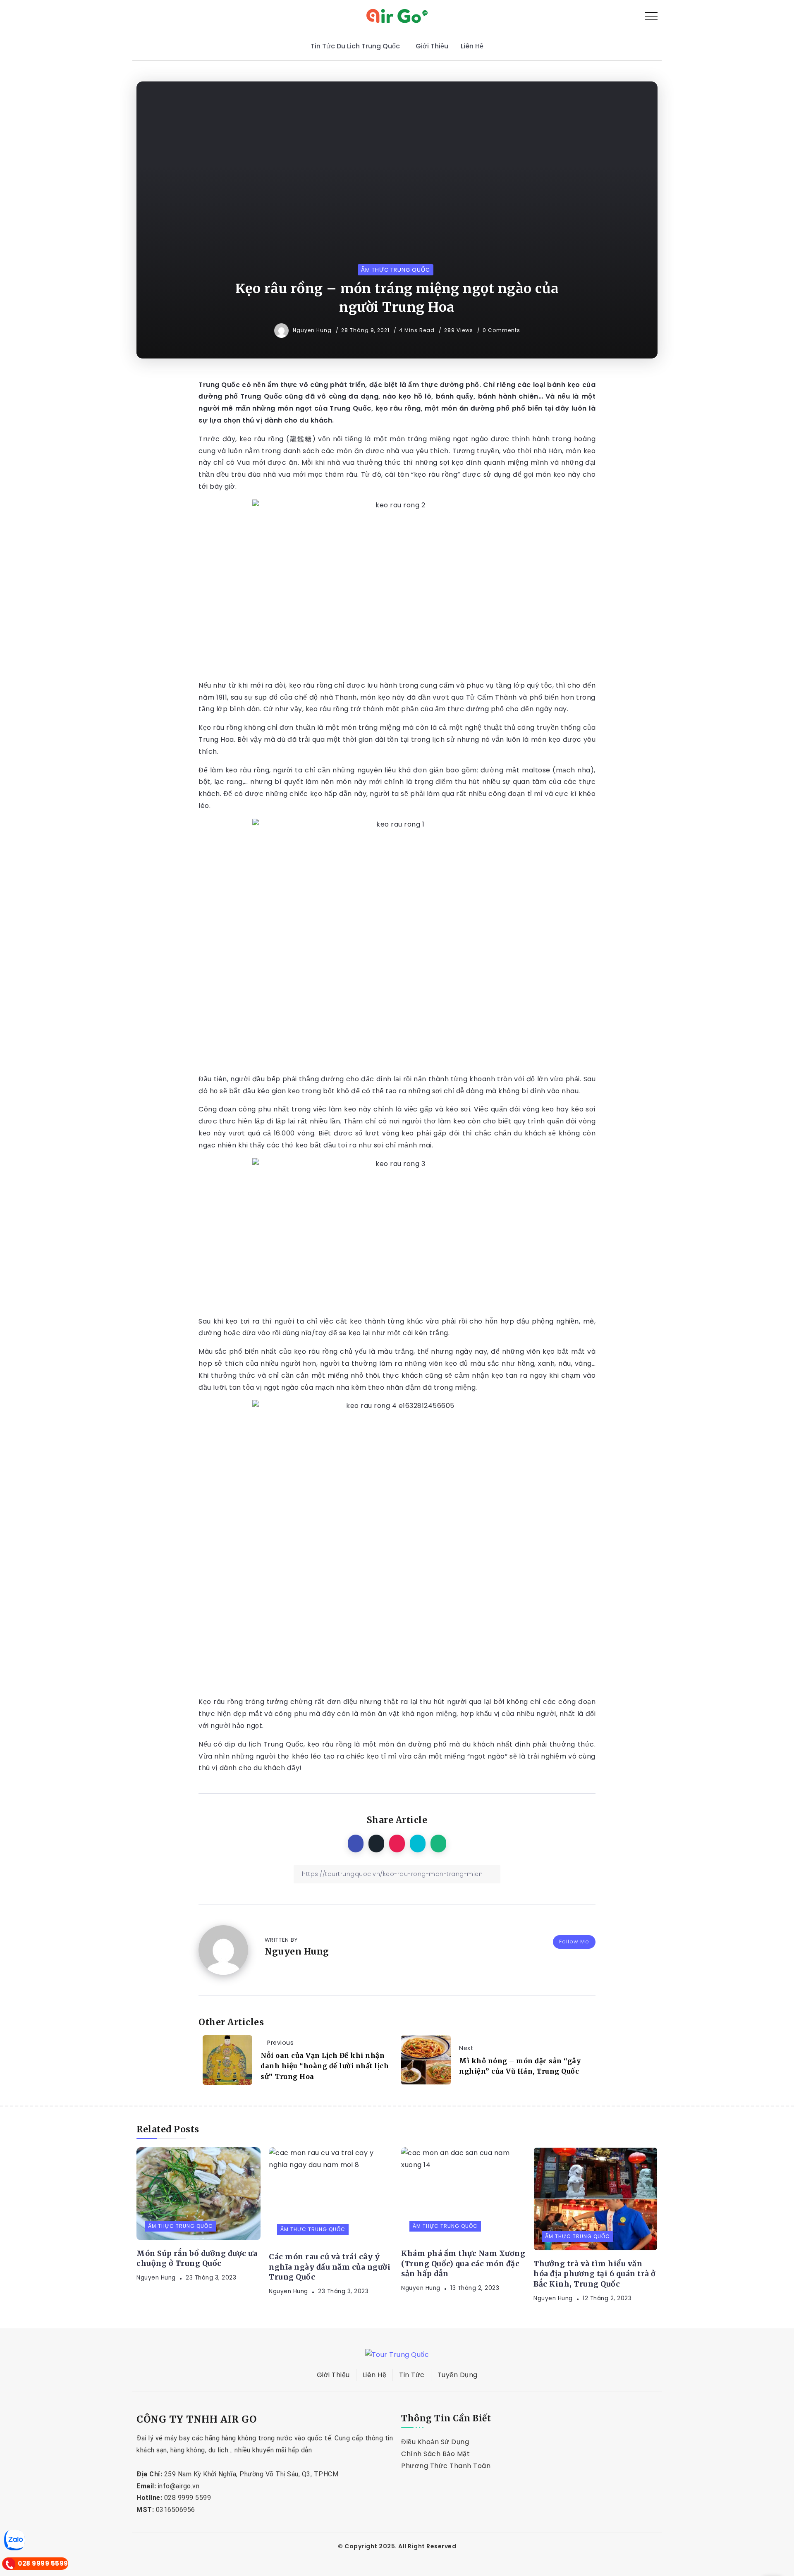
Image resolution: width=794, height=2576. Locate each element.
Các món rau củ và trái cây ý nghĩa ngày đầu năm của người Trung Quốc (330, 2267)
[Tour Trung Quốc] (397, 16)
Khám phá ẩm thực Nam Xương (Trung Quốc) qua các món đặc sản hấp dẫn (463, 2264)
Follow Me (574, 1942)
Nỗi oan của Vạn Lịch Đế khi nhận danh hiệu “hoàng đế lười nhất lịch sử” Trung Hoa (325, 2066)
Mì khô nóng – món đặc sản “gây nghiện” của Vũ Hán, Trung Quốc (520, 2066)
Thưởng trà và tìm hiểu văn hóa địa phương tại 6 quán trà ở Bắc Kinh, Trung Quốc (595, 2274)
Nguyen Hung (313, 330)
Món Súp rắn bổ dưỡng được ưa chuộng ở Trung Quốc (197, 2259)
